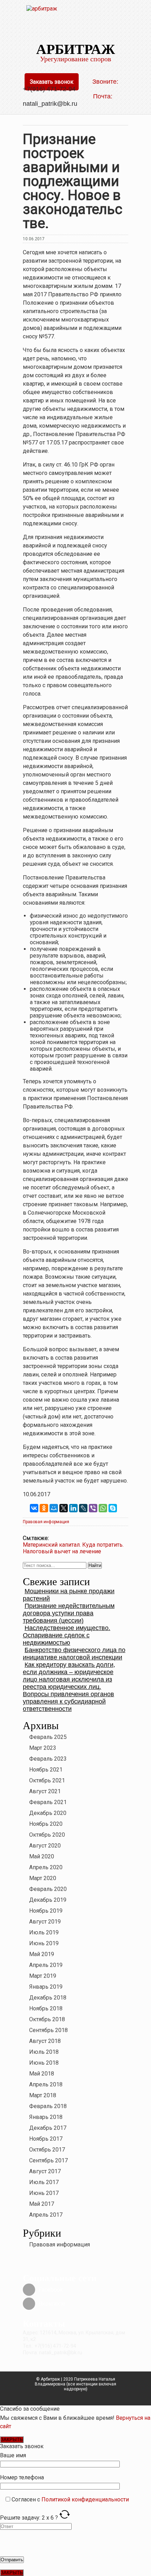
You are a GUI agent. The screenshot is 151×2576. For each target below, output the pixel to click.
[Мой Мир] (54, 1508)
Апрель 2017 (46, 2215)
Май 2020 (42, 1856)
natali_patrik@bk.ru (51, 104)
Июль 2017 (44, 2182)
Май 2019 (42, 1954)
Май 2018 (42, 2074)
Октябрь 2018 (47, 2019)
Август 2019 (45, 1922)
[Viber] (93, 1508)
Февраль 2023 (48, 1759)
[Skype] (113, 1508)
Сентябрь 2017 (48, 2160)
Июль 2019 (44, 1932)
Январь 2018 (46, 2117)
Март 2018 (43, 2095)
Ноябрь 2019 (46, 1911)
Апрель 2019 (46, 1965)
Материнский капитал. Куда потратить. (73, 1545)
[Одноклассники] (44, 1508)
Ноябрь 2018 (46, 2008)
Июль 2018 (44, 2052)
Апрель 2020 (46, 1867)
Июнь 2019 (44, 1943)
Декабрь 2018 (48, 1998)
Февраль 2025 (48, 1737)
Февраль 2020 (48, 1889)
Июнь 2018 (44, 2063)
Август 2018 (45, 2041)
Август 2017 (45, 2171)
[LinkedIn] (73, 1508)
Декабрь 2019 (48, 1900)
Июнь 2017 (44, 2193)
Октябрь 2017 (47, 2150)
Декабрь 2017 (48, 2128)
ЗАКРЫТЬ (12, 2440)
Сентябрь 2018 (48, 2030)
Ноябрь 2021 (46, 1770)
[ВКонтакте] (34, 1508)
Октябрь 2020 (47, 1835)
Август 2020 (45, 1846)
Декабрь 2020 (48, 1813)
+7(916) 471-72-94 (49, 89)
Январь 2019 (46, 1987)
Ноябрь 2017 (46, 2139)
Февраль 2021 (48, 1802)
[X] (64, 1508)
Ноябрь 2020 (46, 1824)
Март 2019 (43, 1976)
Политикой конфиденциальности (85, 2499)
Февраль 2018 (48, 2106)
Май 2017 (42, 2204)
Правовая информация (46, 1522)
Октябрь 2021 (47, 1780)
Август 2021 (45, 1791)
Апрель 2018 (46, 2084)
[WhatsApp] (103, 1508)
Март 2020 (43, 1878)
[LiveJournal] (83, 1508)
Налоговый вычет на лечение (62, 1551)
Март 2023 (43, 1748)
